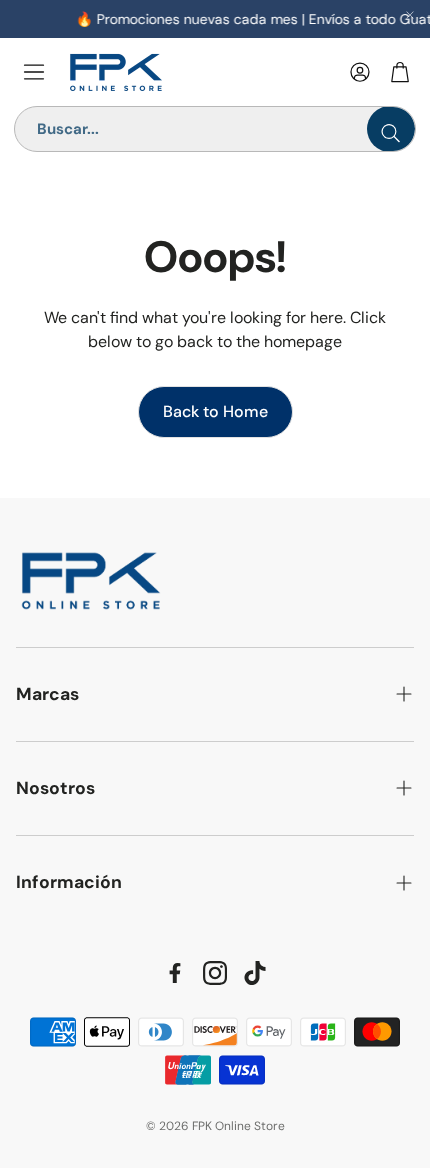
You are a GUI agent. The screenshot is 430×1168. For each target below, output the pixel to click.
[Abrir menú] (34, 72)
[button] (215, 694)
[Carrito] (400, 72)
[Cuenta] (360, 72)
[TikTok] (255, 973)
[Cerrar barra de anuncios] (410, 15)
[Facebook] (175, 973)
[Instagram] (215, 973)
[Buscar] (391, 129)
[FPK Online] (200, 72)
